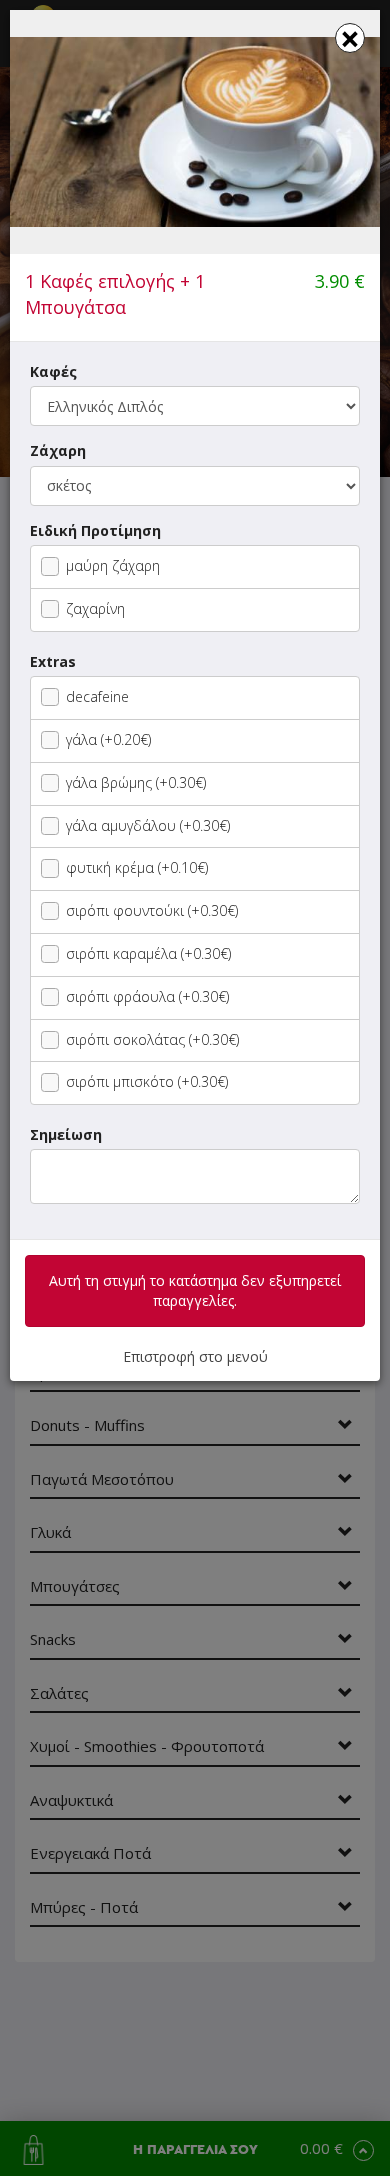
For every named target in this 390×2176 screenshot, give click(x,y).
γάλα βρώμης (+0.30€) (136, 782)
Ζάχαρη (58, 450)
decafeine (97, 696)
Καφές (53, 371)
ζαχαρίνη (95, 608)
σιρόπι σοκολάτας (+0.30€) (152, 1039)
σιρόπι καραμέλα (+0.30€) (148, 953)
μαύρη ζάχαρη (113, 565)
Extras (53, 661)
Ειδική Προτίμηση (95, 530)
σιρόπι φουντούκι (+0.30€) (152, 910)
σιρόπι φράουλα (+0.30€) (147, 996)
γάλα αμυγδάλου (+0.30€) (148, 825)
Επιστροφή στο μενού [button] (195, 1356)
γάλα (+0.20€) (108, 739)
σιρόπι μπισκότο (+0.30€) (147, 1081)
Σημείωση (66, 1134)
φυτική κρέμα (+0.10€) (137, 867)
